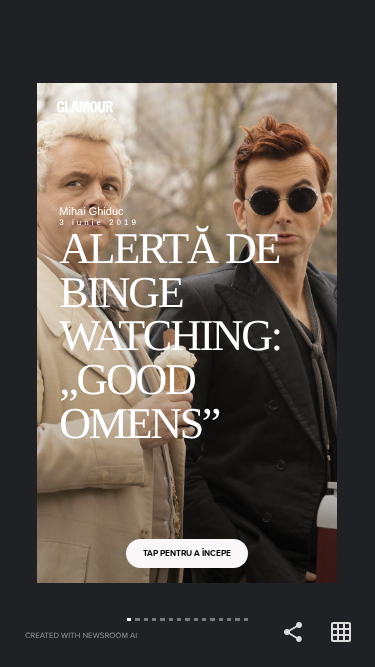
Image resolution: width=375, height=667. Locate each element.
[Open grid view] (341, 633)
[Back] (94, 333)
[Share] (293, 633)
